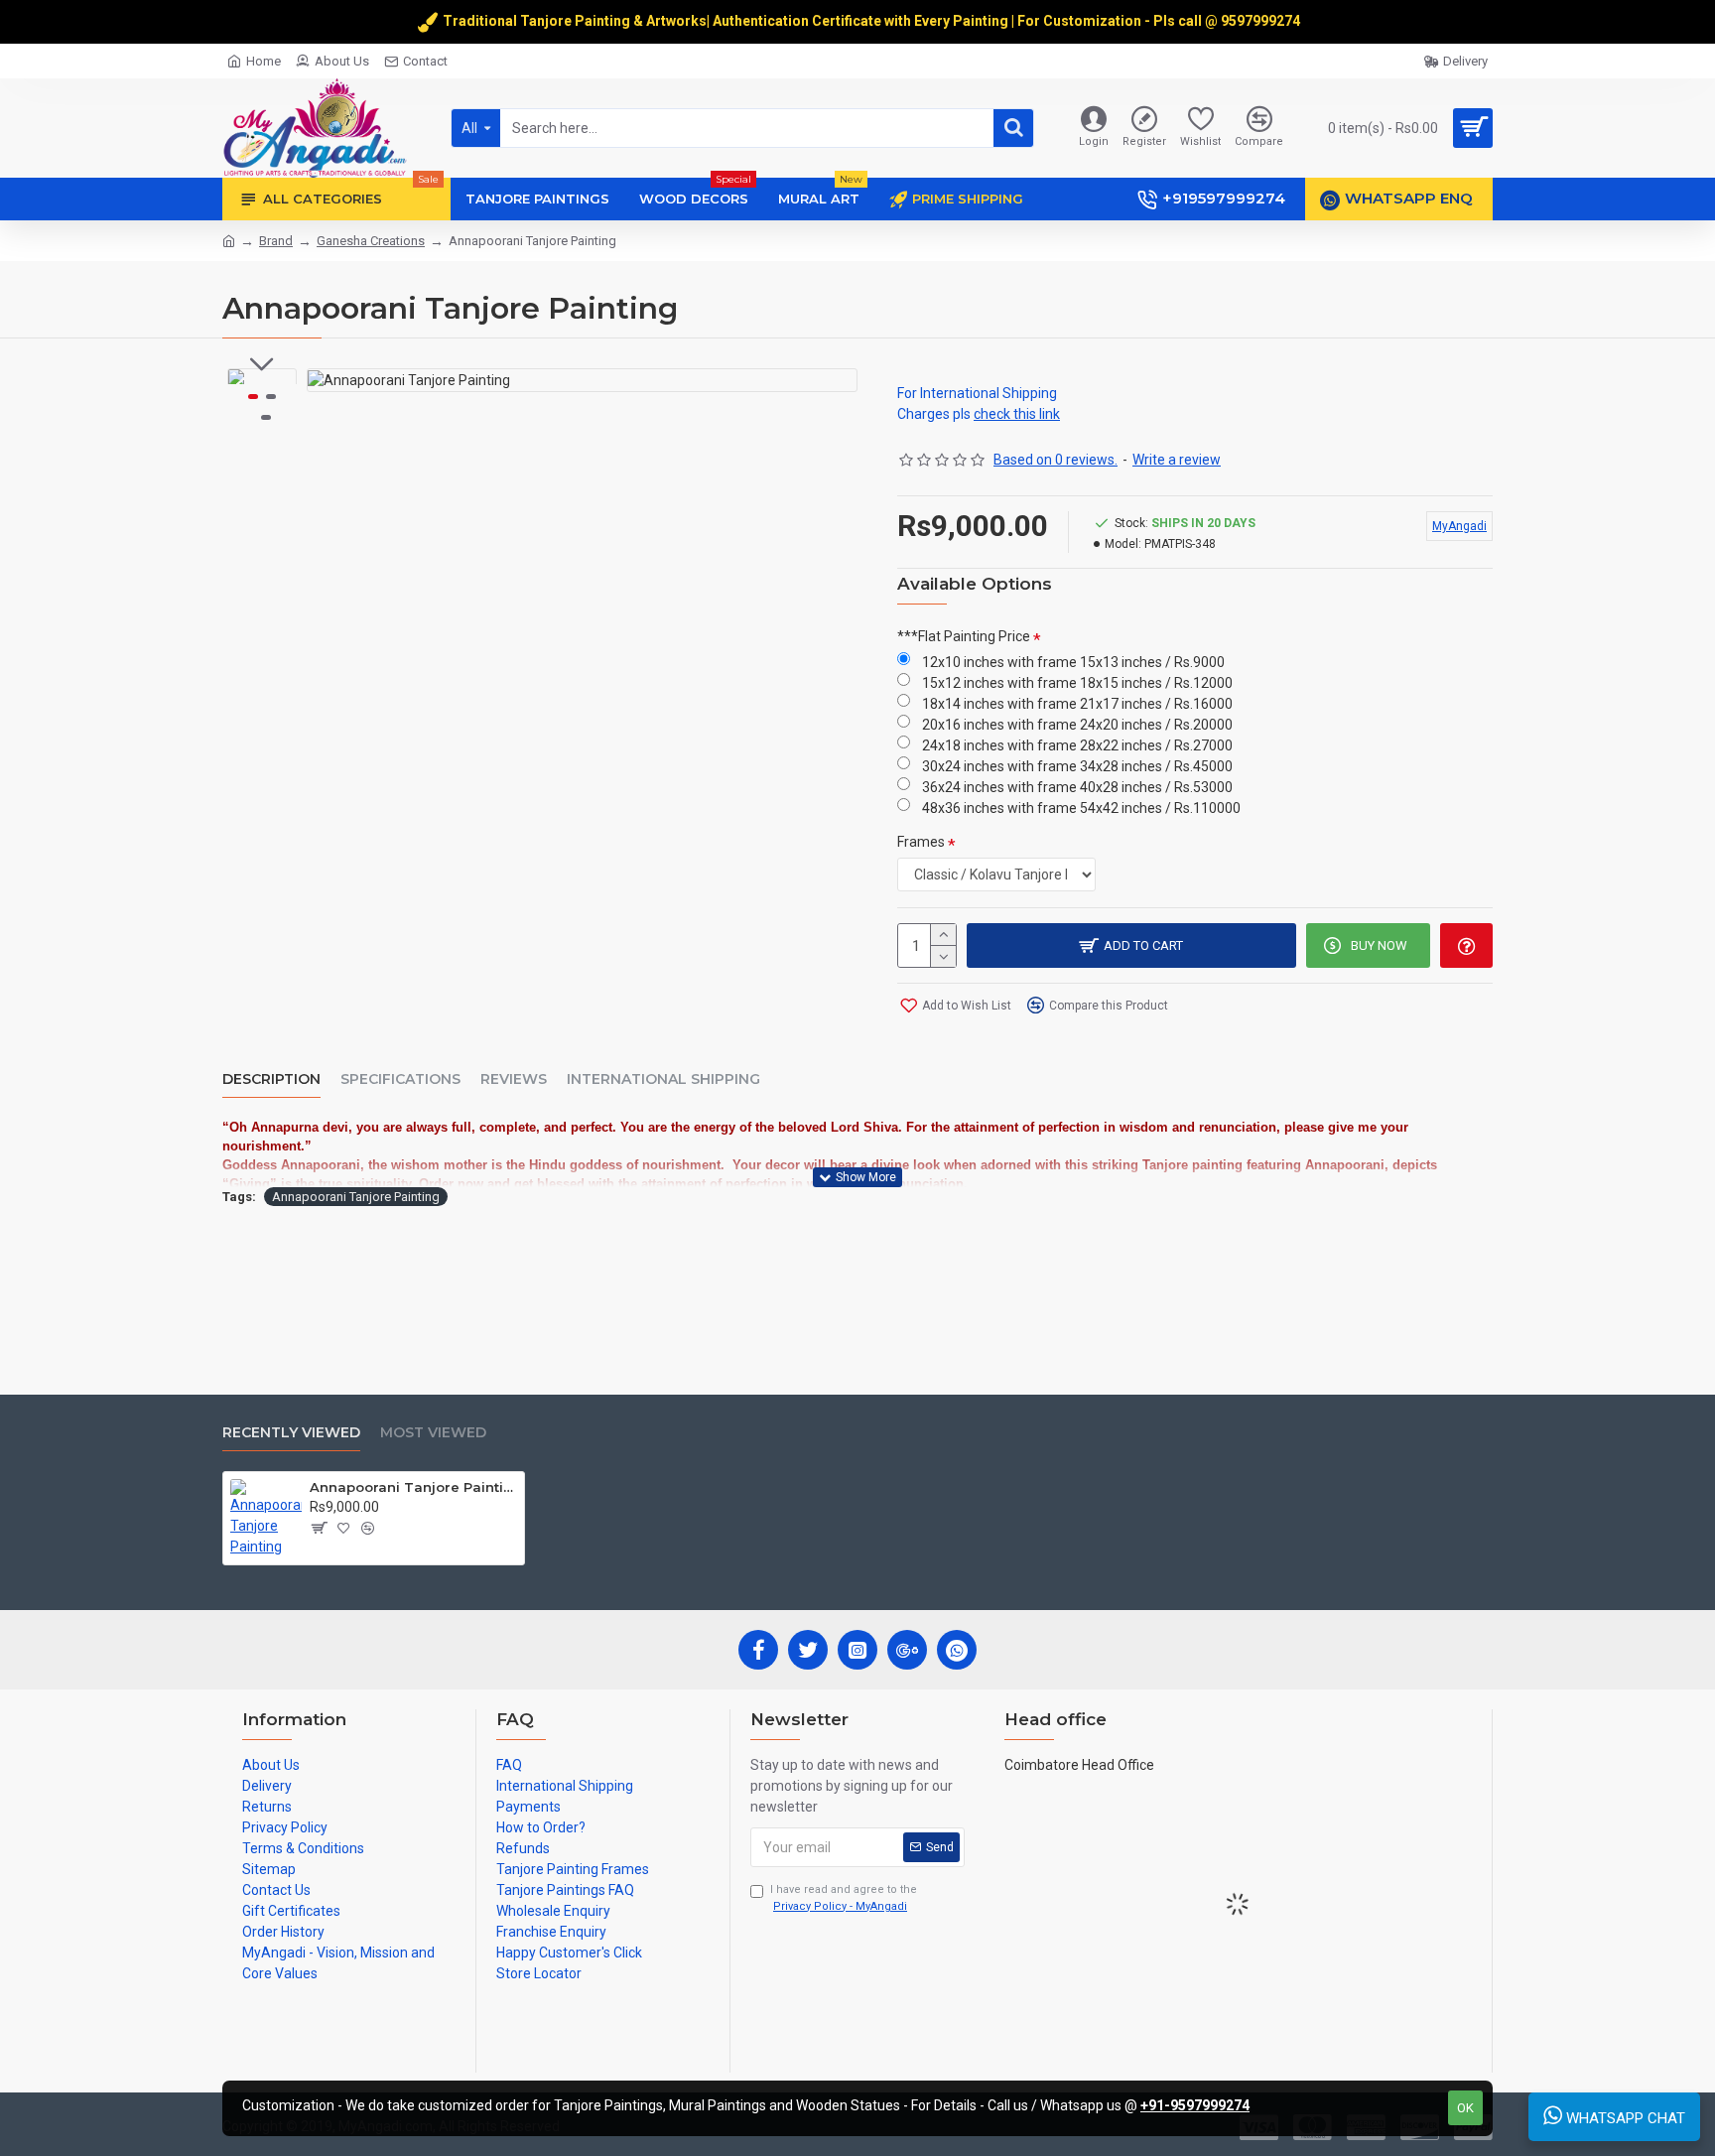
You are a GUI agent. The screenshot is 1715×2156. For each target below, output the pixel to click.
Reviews (514, 1079)
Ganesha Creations (371, 241)
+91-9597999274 (1195, 2105)
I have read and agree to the (844, 1898)
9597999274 (1262, 21)
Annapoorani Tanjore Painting (356, 1197)
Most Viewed (433, 1433)
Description (271, 1079)
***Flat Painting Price (964, 636)
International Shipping (663, 1079)
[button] (262, 364)
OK (1465, 2108)
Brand (276, 241)
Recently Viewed (291, 1433)
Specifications (400, 1079)
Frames (921, 842)
